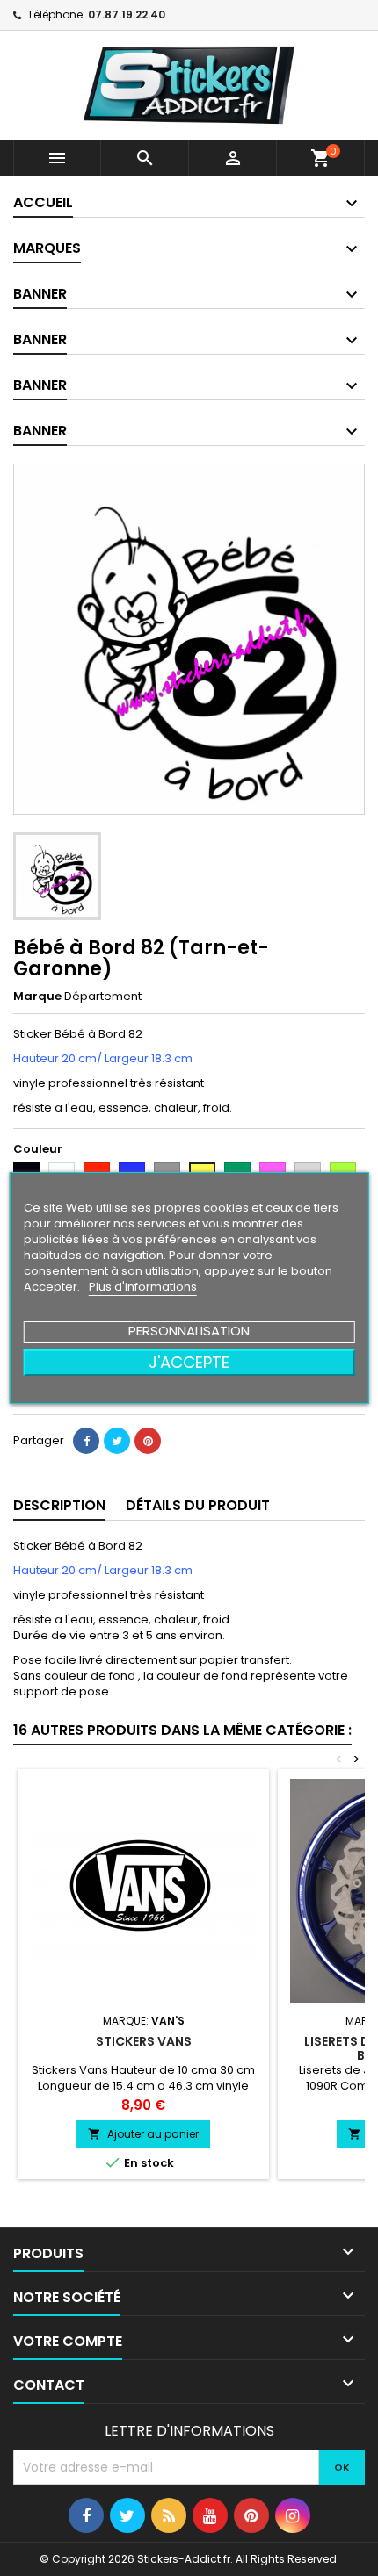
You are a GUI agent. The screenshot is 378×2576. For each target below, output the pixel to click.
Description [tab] (59, 1505)
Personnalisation (189, 1331)
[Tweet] (117, 1441)
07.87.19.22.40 (127, 14)
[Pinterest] (148, 1441)
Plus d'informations (143, 1287)
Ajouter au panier (143, 2134)
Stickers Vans (144, 2041)
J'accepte (189, 1362)
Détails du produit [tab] (198, 1505)
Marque (37, 997)
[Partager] (86, 1441)
